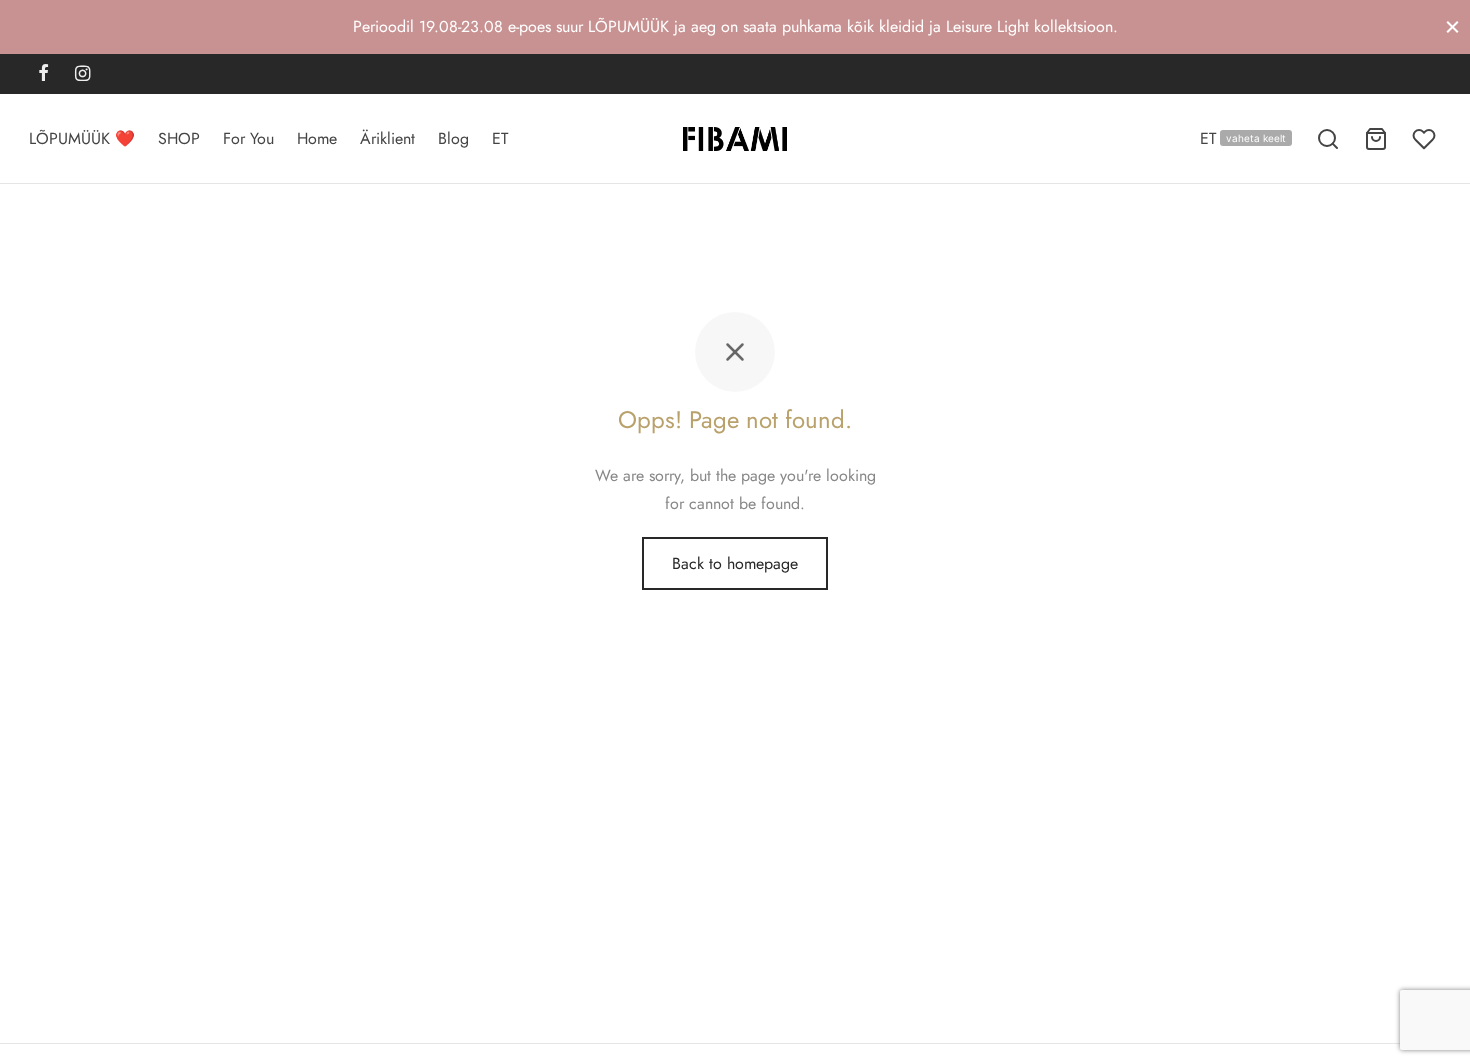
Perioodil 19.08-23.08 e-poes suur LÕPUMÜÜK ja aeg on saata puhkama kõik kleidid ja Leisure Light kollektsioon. (735, 26)
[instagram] (82, 75)
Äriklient (387, 138)
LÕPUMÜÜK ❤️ (82, 138)
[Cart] (1376, 139)
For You (248, 138)
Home (317, 138)
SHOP (179, 138)
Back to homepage (735, 563)
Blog (453, 138)
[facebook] (43, 75)
